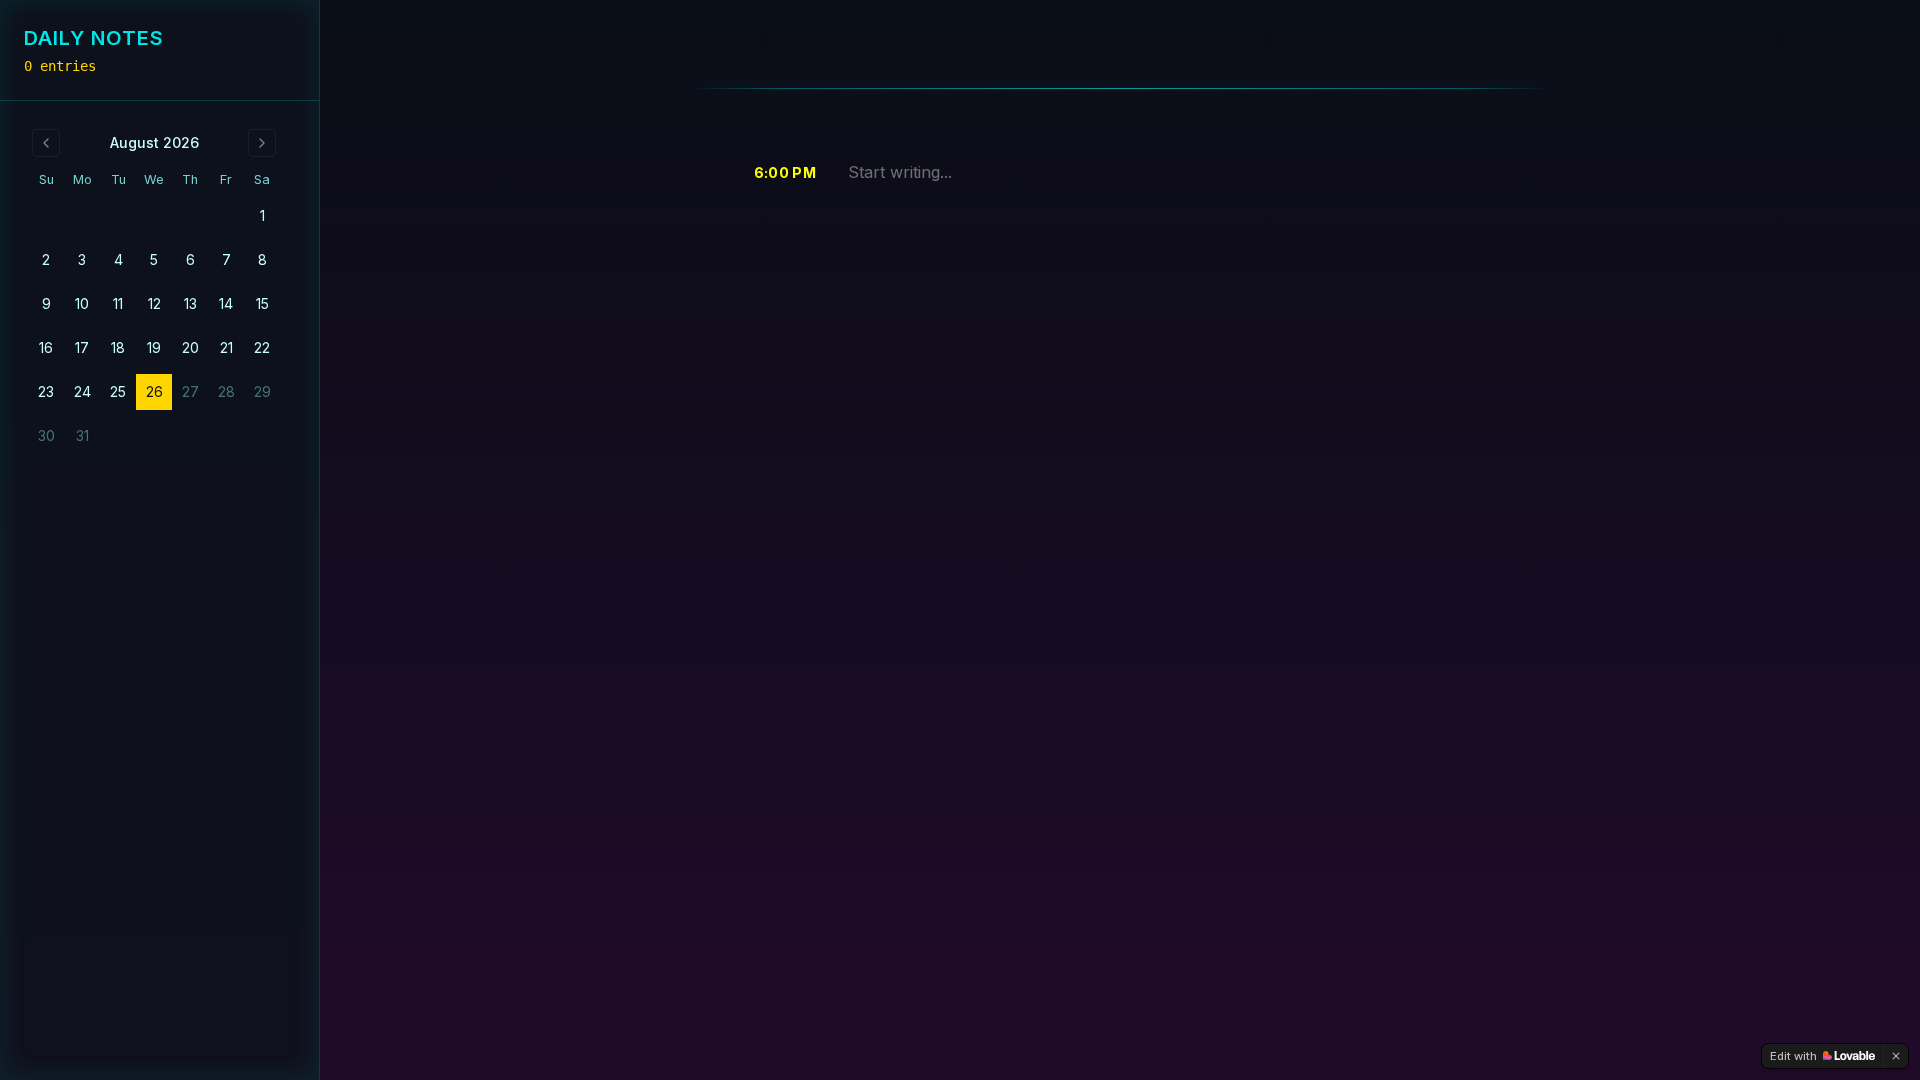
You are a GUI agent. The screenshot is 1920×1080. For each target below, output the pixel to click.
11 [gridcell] (118, 303)
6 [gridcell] (190, 259)
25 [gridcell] (118, 391)
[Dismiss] (1896, 1056)
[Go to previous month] (46, 143)
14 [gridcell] (226, 303)
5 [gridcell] (154, 259)
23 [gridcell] (46, 391)
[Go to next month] (262, 143)
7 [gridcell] (226, 259)
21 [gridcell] (226, 347)
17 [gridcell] (82, 347)
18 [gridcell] (118, 347)
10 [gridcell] (82, 303)
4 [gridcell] (118, 259)
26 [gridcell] (154, 391)
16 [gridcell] (46, 347)
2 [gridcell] (46, 259)
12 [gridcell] (154, 303)
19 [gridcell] (154, 347)
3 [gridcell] (82, 259)
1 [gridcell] (262, 215)
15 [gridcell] (262, 303)
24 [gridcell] (82, 391)
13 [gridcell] (190, 303)
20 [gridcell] (190, 347)
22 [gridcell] (262, 347)
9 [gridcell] (46, 303)
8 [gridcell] (262, 259)
